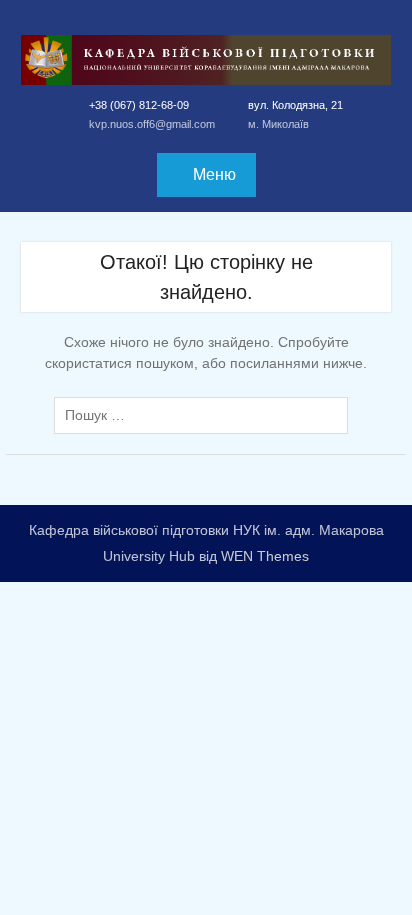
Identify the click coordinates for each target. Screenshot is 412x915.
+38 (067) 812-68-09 (139, 105)
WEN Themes (265, 556)
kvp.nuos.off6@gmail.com (152, 124)
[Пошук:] (206, 415)
